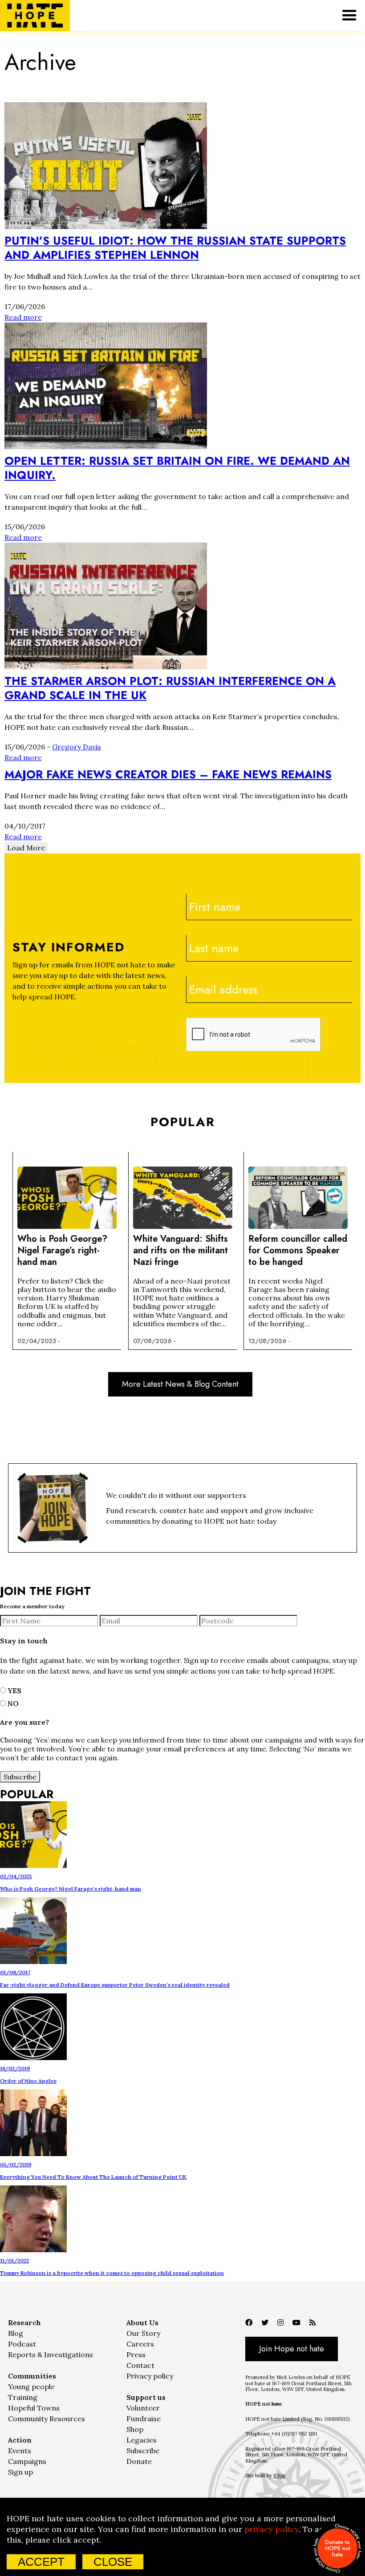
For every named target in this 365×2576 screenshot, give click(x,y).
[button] (349, 16)
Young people (31, 2387)
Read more (23, 317)
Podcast (22, 2344)
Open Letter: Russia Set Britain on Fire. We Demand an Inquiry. (177, 468)
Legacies (142, 2440)
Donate (139, 2461)
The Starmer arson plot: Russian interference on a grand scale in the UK (170, 688)
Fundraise (144, 2419)
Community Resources (47, 2419)
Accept (41, 2562)
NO (12, 1703)
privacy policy (272, 2529)
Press (136, 2355)
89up (279, 2475)
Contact (140, 2365)
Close (113, 2562)
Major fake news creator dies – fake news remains (168, 774)
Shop (135, 2429)
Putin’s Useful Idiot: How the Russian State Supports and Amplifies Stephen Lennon (175, 248)
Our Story (143, 2333)
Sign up (20, 2472)
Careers (140, 2344)
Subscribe (143, 2451)
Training (23, 2397)
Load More (26, 848)
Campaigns (27, 2461)
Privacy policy (150, 2376)
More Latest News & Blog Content (180, 1384)
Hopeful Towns (34, 2408)
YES (14, 1690)
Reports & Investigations (51, 2355)
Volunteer (143, 2408)
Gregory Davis (77, 747)
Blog (16, 2333)
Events (20, 2451)
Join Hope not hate (292, 2349)
